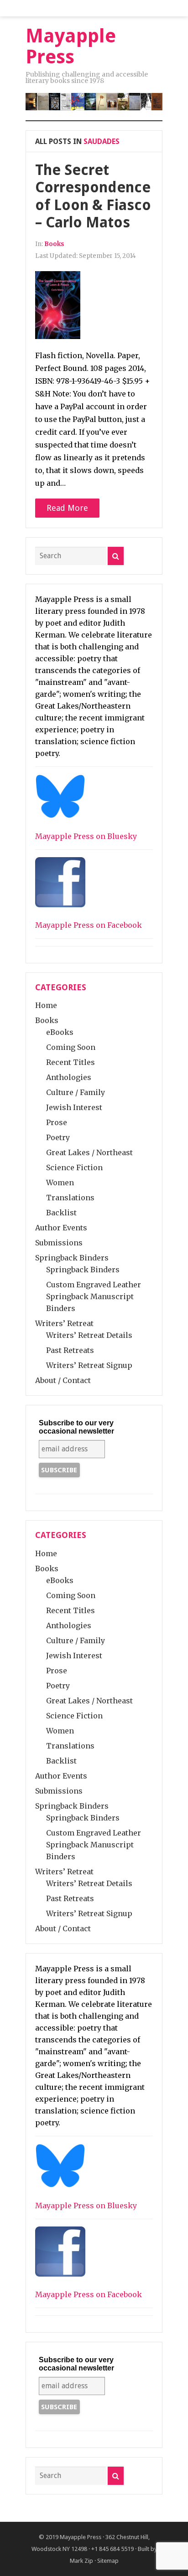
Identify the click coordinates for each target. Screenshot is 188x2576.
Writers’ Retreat (64, 1323)
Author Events (61, 1228)
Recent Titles (70, 1062)
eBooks (60, 1032)
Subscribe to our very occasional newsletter (76, 1427)
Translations (70, 1198)
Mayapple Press (81, 2537)
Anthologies (69, 1077)
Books (54, 244)
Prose (57, 1122)
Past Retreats (70, 1350)
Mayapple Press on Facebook (89, 925)
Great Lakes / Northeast (89, 1152)
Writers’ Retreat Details (89, 1335)
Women (60, 1183)
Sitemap (108, 2561)
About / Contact (63, 1380)
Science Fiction (74, 1167)
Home (46, 1005)
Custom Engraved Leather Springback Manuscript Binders (94, 1296)
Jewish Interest (74, 1107)
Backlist (61, 1213)
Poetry (58, 1137)
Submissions (59, 1243)
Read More (67, 508)
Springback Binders (72, 1258)
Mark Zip (81, 2561)
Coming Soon (71, 1047)
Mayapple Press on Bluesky (86, 836)
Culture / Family (76, 1092)
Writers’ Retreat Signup (89, 1365)
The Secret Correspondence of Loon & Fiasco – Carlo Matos (93, 196)
